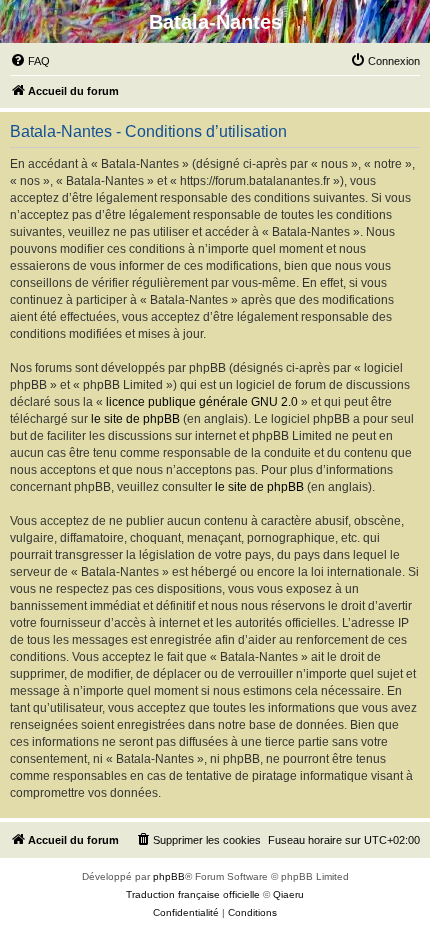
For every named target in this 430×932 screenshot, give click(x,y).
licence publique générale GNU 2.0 (202, 402)
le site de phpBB (135, 419)
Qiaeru (288, 894)
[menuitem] (30, 61)
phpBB (169, 876)
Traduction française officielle (193, 894)
